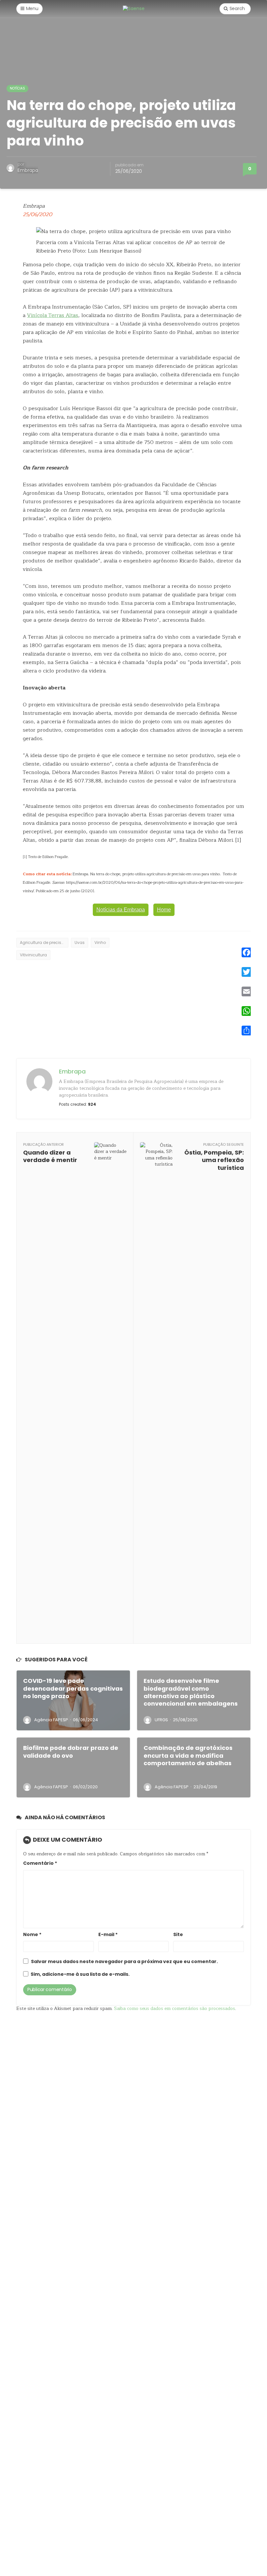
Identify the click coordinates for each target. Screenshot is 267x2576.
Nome (32, 1935)
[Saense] (134, 8)
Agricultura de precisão (43, 942)
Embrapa (28, 170)
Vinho (100, 942)
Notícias (17, 88)
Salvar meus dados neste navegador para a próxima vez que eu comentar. (124, 1962)
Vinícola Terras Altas (53, 315)
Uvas (80, 942)
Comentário (40, 1863)
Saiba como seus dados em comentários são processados (175, 2008)
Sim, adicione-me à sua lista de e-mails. (80, 1974)
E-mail (108, 1935)
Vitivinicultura (33, 955)
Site (178, 1935)
